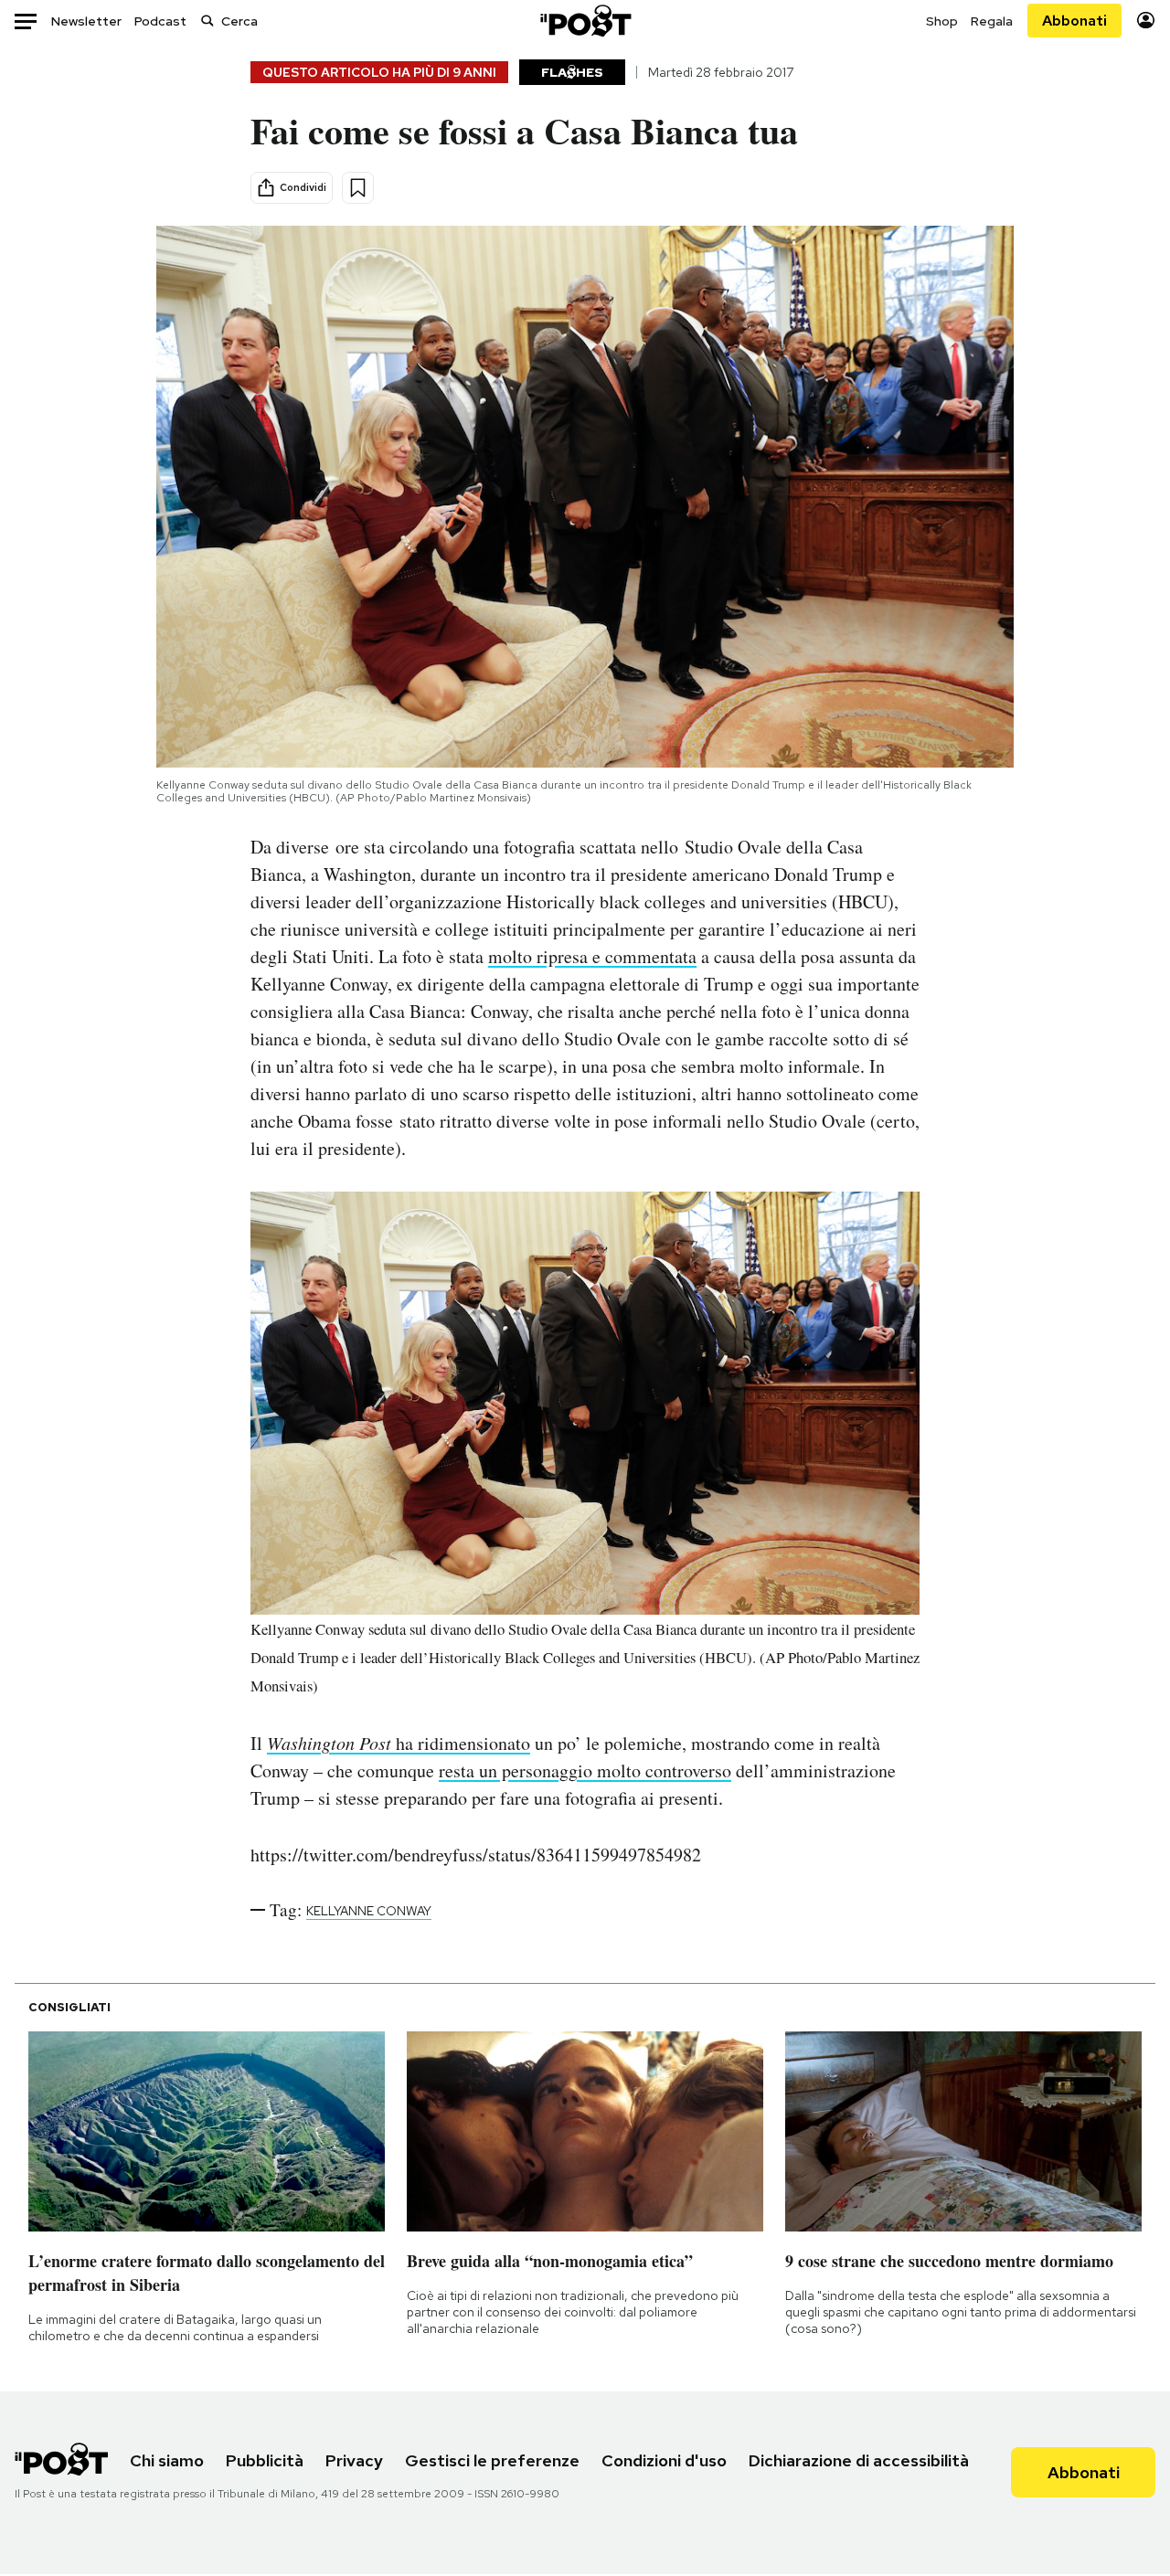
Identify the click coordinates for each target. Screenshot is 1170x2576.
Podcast (160, 21)
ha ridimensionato (399, 1743)
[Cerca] (207, 21)
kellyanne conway (369, 1911)
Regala (992, 21)
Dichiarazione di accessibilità (859, 2460)
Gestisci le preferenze (492, 2460)
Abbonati (1074, 21)
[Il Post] (585, 21)
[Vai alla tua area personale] (1146, 21)
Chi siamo (167, 2460)
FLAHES (572, 72)
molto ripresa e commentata (592, 956)
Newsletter (86, 21)
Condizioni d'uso (664, 2460)
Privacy (354, 2460)
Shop (942, 21)
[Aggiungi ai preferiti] (358, 188)
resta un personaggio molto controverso (585, 1770)
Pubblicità (265, 2460)
